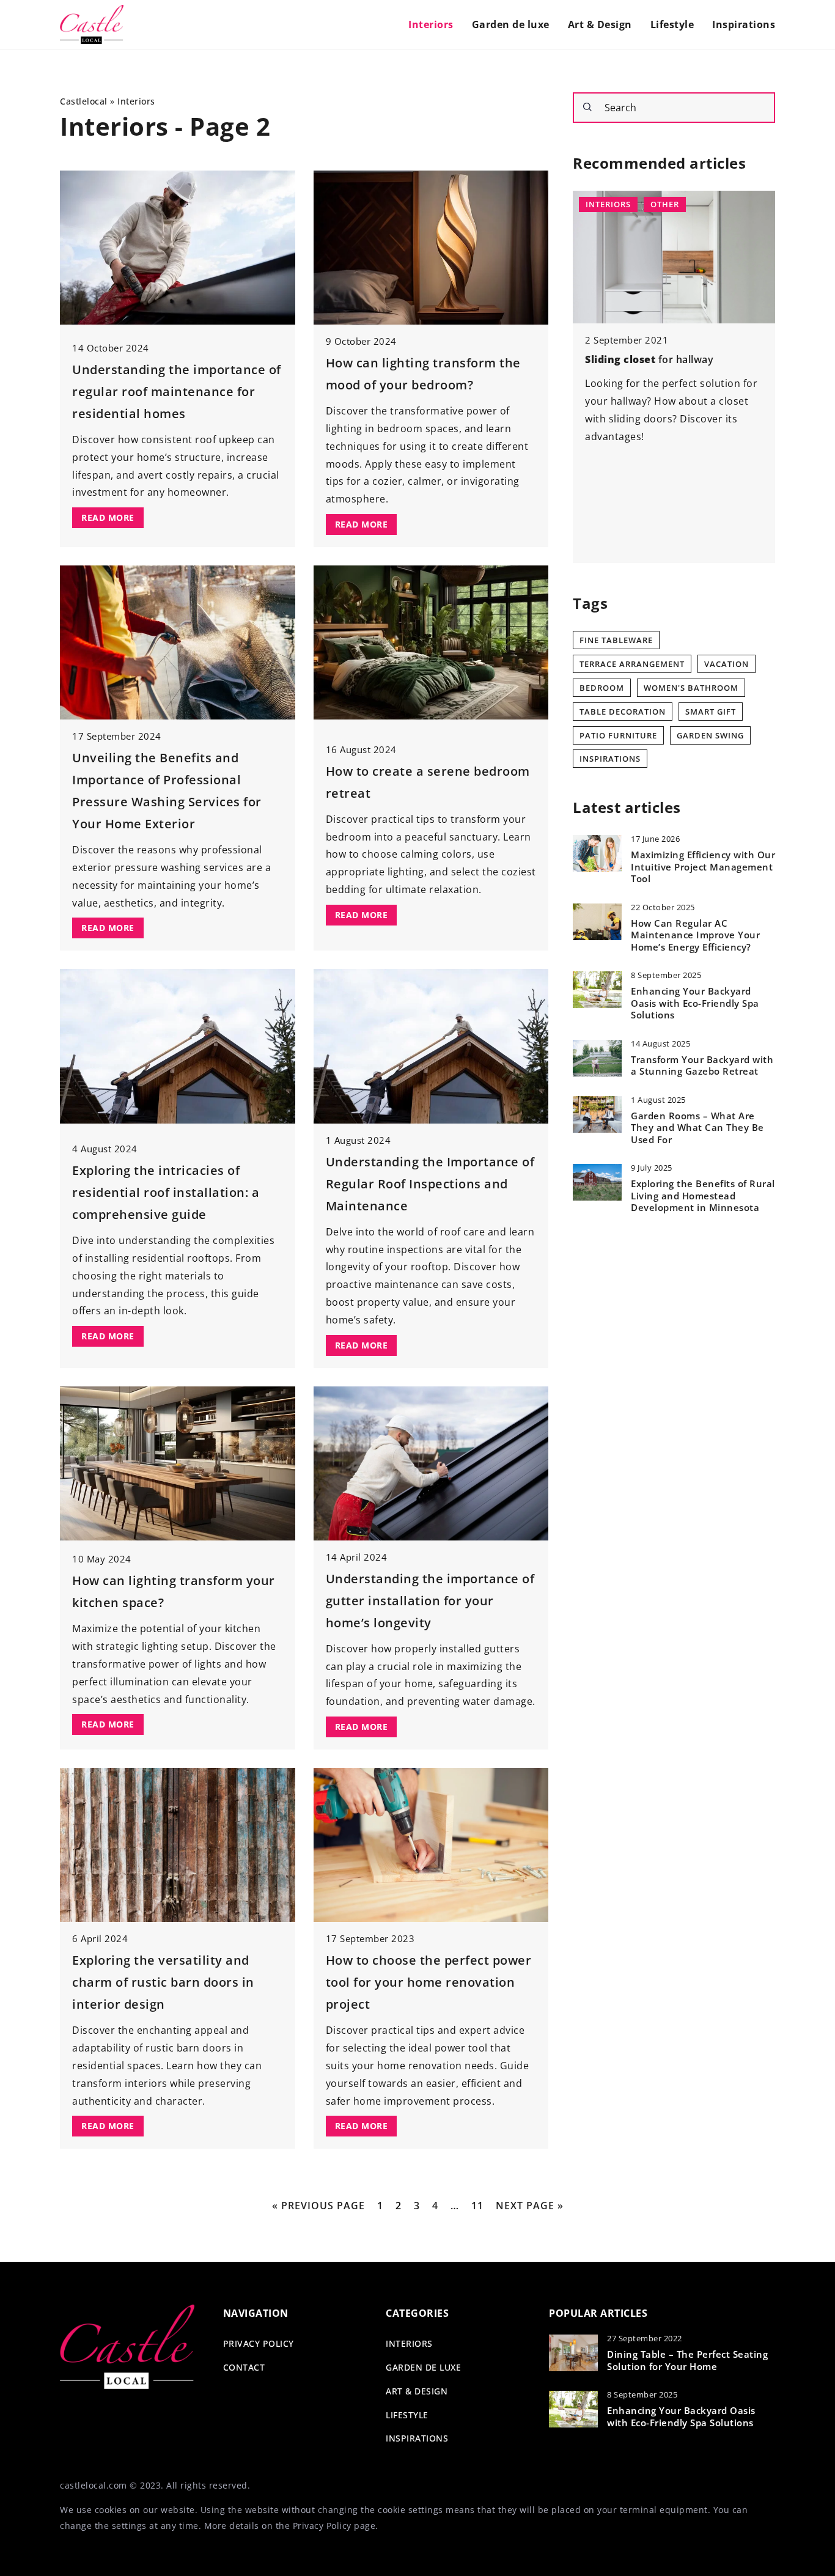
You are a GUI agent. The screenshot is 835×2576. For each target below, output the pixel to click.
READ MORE (108, 517)
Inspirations (744, 24)
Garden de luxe (511, 24)
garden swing (710, 735)
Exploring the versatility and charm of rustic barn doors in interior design (163, 1982)
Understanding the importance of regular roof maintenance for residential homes (177, 392)
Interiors (431, 24)
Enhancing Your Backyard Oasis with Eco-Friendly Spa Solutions (695, 1003)
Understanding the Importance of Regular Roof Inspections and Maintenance (430, 1184)
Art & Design (600, 24)
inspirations (610, 759)
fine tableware (616, 640)
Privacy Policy (322, 2526)
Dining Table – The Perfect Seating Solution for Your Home (687, 2361)
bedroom (602, 688)
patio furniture (618, 735)
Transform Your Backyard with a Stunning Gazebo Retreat (702, 1066)
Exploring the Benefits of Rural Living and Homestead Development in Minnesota (703, 1196)
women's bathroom (691, 688)
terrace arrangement (632, 664)
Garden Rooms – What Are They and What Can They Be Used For (697, 1128)
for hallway (649, 359)
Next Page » (530, 2206)
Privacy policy (259, 2343)
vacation (726, 664)
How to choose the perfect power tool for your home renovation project (429, 1982)
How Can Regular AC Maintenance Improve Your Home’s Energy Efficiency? (695, 935)
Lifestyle (672, 24)
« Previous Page (318, 2206)
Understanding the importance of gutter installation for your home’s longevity (430, 1601)
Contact (244, 2367)
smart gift (711, 712)
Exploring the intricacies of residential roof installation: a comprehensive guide (166, 1192)
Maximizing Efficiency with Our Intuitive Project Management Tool (703, 867)
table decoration (623, 712)
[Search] (587, 107)
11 (477, 2206)
